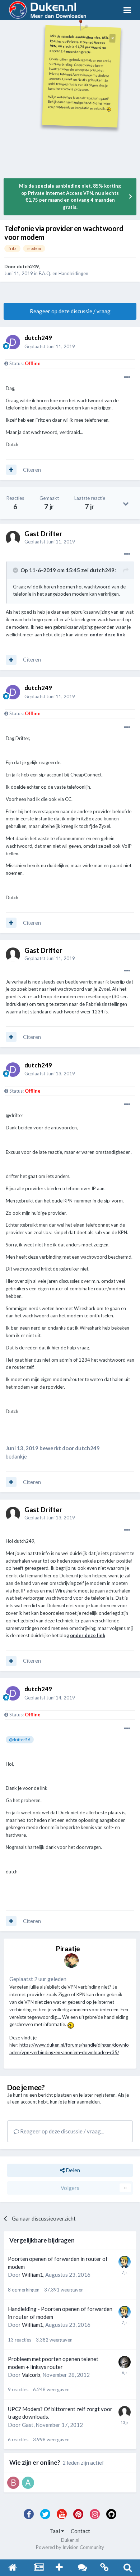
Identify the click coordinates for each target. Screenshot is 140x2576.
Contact (80, 2531)
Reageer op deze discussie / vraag (70, 311)
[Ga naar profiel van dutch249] (13, 342)
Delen (72, 2170)
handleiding (93, 103)
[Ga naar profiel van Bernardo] (13, 2483)
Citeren (32, 470)
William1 (32, 2275)
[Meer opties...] (127, 377)
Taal (55, 2531)
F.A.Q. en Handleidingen (64, 273)
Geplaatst (50, 346)
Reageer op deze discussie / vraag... (62, 2131)
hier (72, 2102)
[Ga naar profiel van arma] (28, 2483)
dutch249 (28, 266)
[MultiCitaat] (11, 470)
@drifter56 (20, 1739)
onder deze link (107, 635)
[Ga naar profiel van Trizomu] (125, 2362)
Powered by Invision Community (70, 2547)
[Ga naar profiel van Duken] (71, 1961)
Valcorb (31, 2375)
